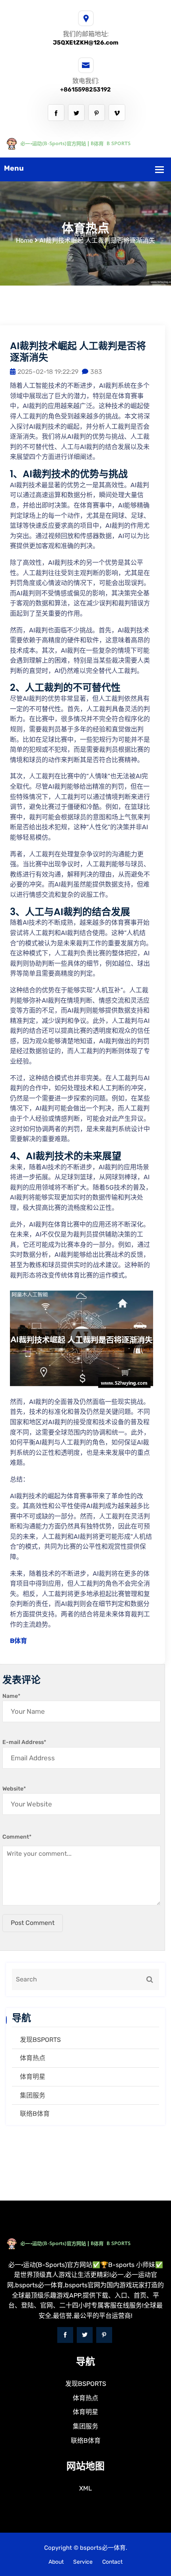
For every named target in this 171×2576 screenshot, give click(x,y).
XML (85, 2488)
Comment (17, 1837)
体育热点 (33, 2058)
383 (96, 372)
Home (24, 240)
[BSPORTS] (85, 143)
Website (14, 1789)
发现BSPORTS (40, 2040)
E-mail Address (24, 1742)
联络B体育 (35, 2114)
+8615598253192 (85, 89)
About (56, 2562)
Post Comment (33, 1923)
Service (83, 2562)
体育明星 (33, 2077)
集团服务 (33, 2095)
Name (11, 1696)
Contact (112, 2562)
